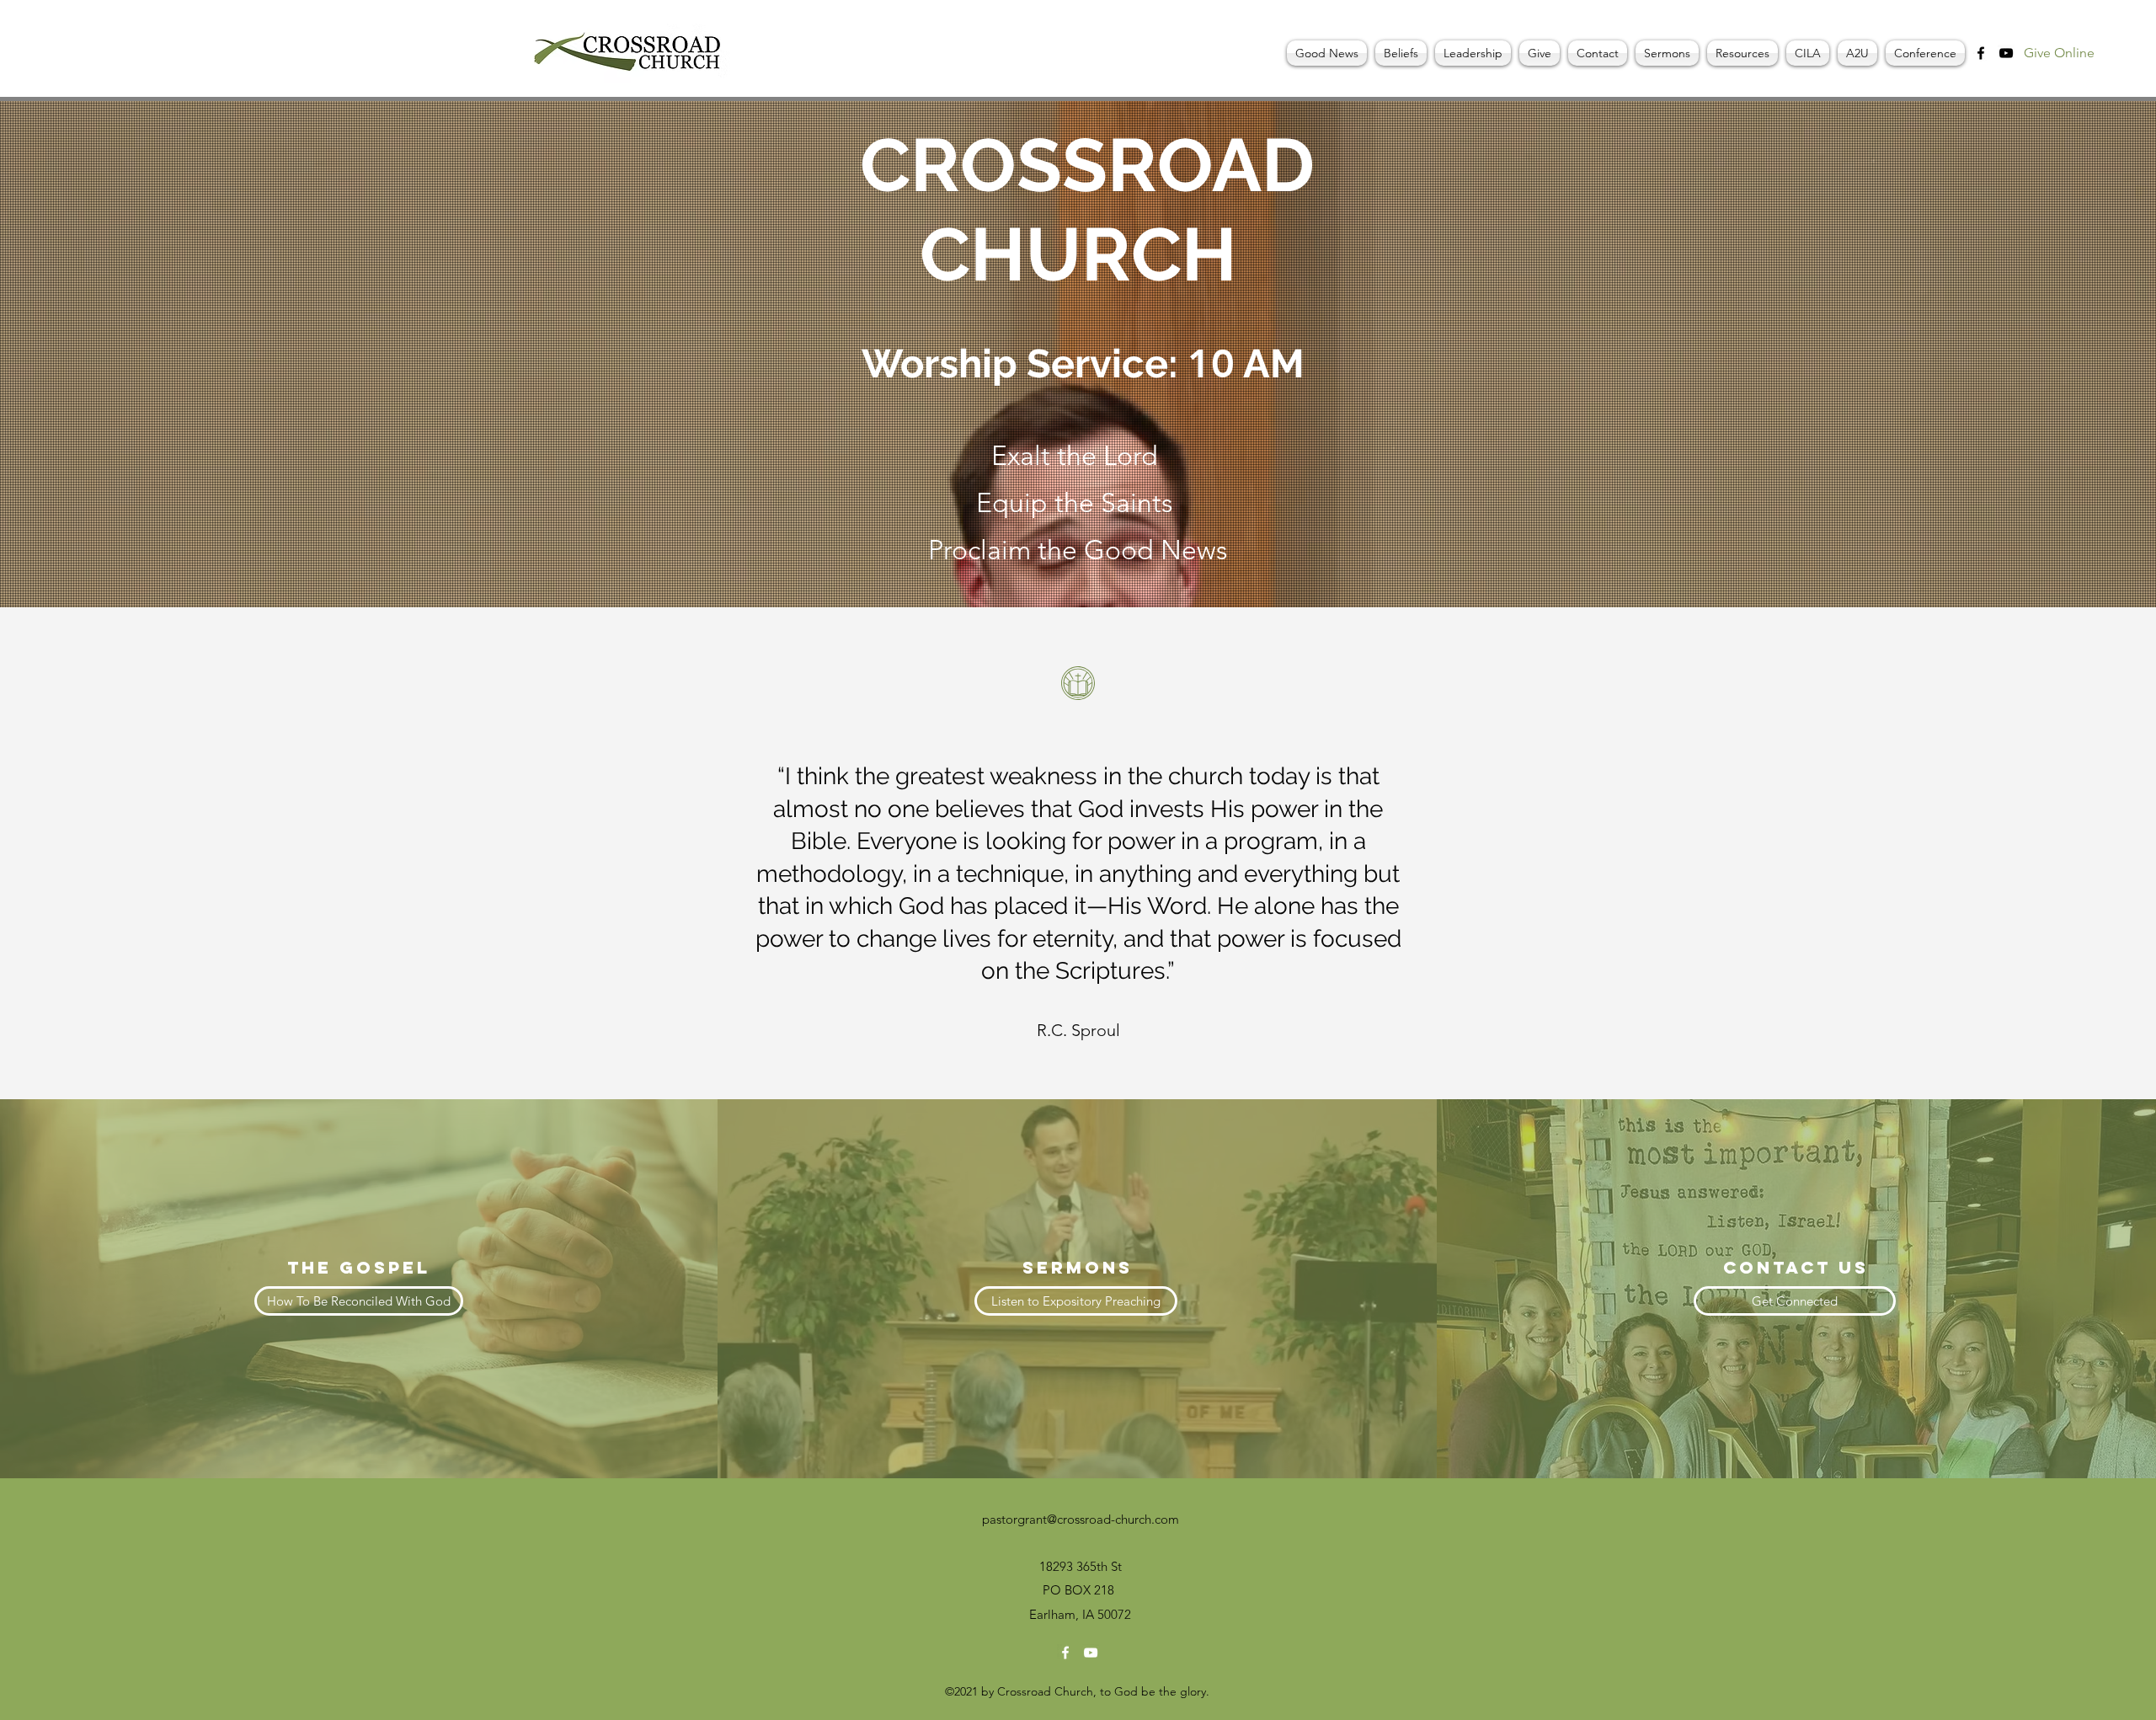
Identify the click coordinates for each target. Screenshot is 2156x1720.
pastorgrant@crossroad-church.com (1081, 1519)
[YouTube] (2006, 53)
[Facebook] (1981, 53)
